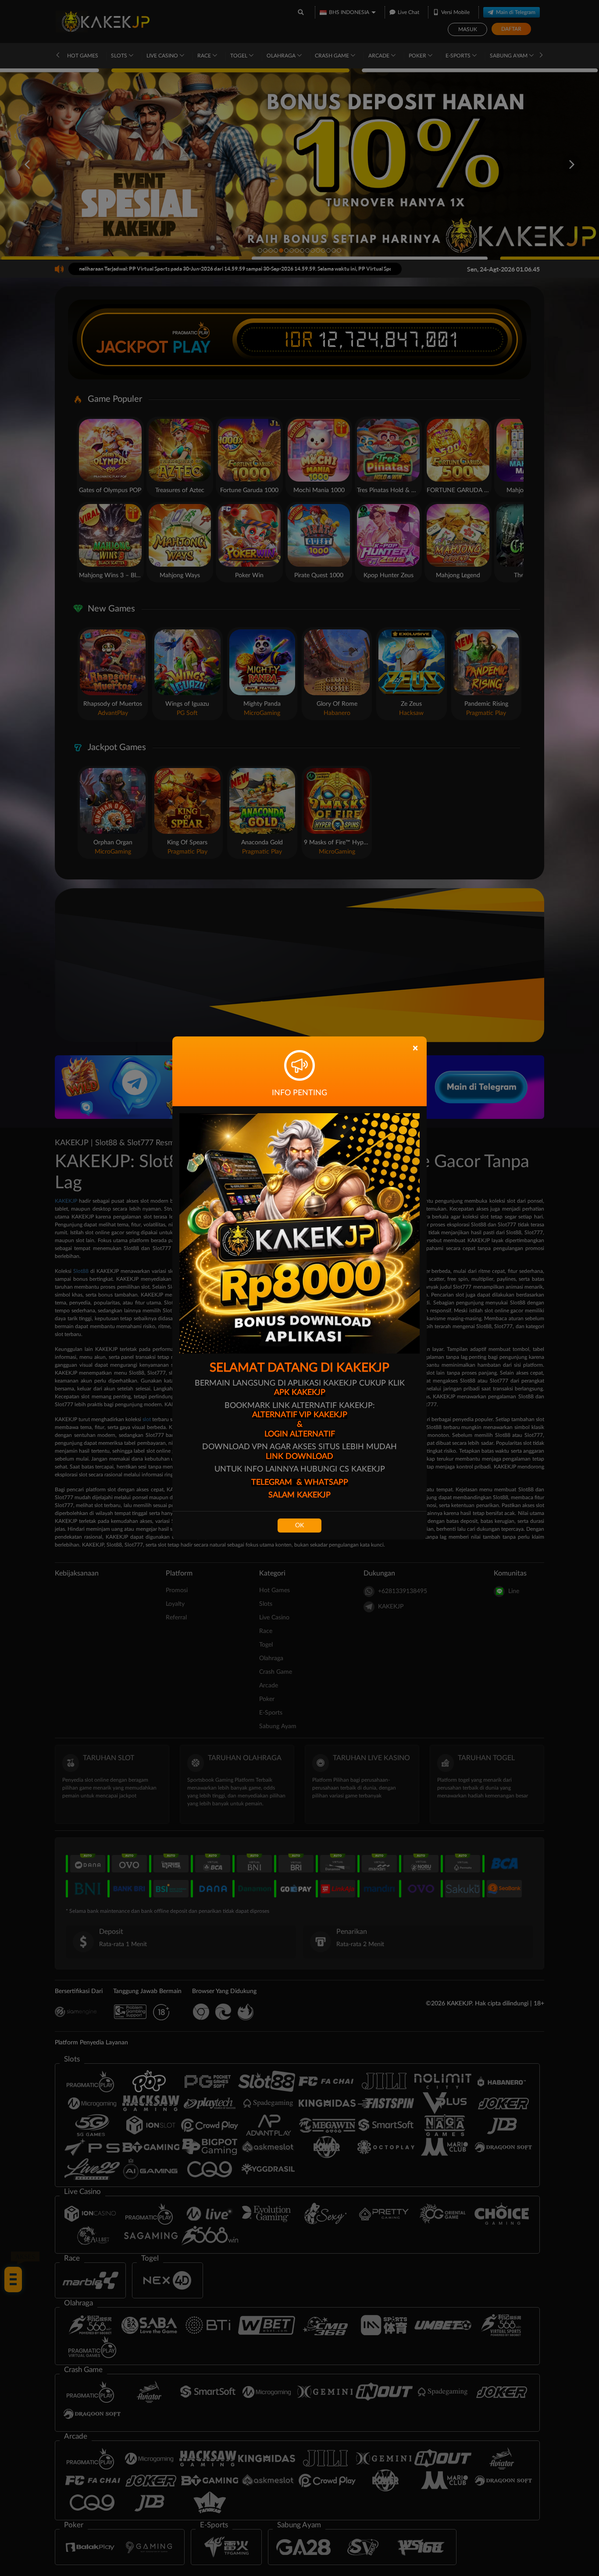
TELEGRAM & (278, 1483)
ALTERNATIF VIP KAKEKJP (300, 1415)
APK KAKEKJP (300, 1393)
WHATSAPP (326, 1483)
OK (299, 1526)
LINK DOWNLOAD (299, 1457)
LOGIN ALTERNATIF (300, 1434)
